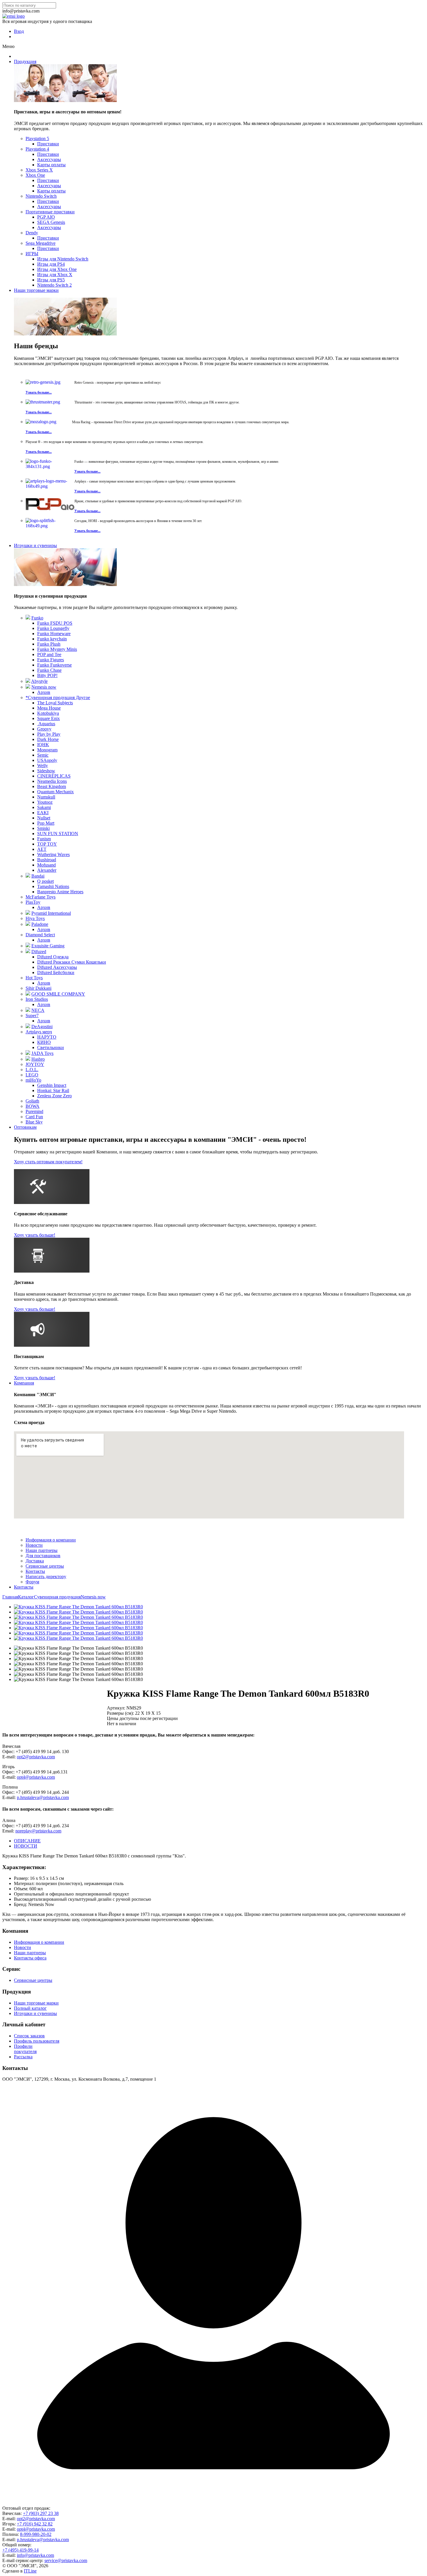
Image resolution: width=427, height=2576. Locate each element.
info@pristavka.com (35, 2555)
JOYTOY (35, 1064)
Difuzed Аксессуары (57, 967)
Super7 (32, 1015)
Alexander (47, 870)
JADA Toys (42, 1053)
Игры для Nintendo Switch (63, 259)
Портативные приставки (50, 212)
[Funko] (28, 618)
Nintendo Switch (41, 196)
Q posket (45, 881)
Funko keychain (52, 639)
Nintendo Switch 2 (54, 285)
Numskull (46, 797)
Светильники (51, 1047)
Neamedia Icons (52, 781)
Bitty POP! (47, 675)
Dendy (32, 233)
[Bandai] (28, 876)
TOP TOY (47, 844)
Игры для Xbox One (57, 269)
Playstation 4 (37, 149)
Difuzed (39, 952)
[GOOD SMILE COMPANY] (28, 994)
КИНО (44, 1042)
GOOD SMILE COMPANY (58, 994)
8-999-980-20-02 (36, 2534)
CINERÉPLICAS (54, 776)
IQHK (43, 745)
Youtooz (45, 802)
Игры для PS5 (51, 280)
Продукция (25, 61)
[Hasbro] (28, 1059)
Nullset (44, 818)
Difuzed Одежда (53, 957)
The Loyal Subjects (55, 703)
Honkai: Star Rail (53, 1090)
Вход (19, 31)
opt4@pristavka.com (36, 1777)
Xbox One (35, 175)
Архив (44, 692)
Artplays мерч (39, 1032)
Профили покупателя (25, 2049)
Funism (44, 839)
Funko (37, 618)
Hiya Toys (35, 918)
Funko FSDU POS (55, 623)
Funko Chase (49, 670)
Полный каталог (30, 2008)
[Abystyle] (28, 681)
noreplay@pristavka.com (38, 1831)
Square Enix (49, 718)
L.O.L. (32, 1070)
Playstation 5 (37, 139)
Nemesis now (44, 687)
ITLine (30, 2571)
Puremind (34, 1111)
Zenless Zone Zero (54, 1096)
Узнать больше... (39, 392)
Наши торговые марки (36, 290)
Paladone (40, 924)
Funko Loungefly (53, 628)
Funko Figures (51, 660)
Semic (43, 755)
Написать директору (46, 1576)
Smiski (43, 828)
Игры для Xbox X (55, 275)
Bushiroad (47, 860)
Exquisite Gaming (48, 946)
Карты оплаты (51, 165)
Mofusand (46, 865)
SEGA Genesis (51, 222)
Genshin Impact (52, 1085)
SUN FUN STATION (58, 834)
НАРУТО (47, 1037)
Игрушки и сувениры (35, 545)
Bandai (38, 876)
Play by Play (49, 734)
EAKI (43, 813)
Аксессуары (49, 159)
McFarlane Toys (41, 897)
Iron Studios (37, 999)
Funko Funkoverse (54, 665)
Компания (24, 1383)
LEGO (32, 1075)
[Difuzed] (28, 952)
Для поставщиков (43, 1556)
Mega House (49, 708)
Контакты (35, 1571)
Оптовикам (25, 1127)
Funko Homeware (54, 634)
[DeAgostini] (28, 1027)
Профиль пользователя (37, 2041)
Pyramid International (51, 913)
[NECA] (28, 1010)
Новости (34, 1545)
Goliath (32, 1101)
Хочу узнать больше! (35, 1235)
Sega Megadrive (41, 243)
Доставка (35, 1561)
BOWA (33, 1106)
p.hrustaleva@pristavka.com (43, 1797)
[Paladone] (28, 924)
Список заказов (29, 2036)
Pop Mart (46, 823)
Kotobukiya (48, 713)
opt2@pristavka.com (36, 1757)
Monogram (47, 750)
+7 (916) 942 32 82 (35, 2524)
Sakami (44, 807)
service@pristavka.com (66, 2560)
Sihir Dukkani (38, 988)
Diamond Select (40, 935)
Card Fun (34, 1117)
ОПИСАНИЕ (27, 1841)
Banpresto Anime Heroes (60, 892)
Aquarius (46, 724)
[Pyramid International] (28, 913)
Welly (43, 766)
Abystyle (39, 681)
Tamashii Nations (53, 886)
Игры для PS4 (51, 264)
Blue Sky (34, 1122)
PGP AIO (46, 217)
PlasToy (33, 902)
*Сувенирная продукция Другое (58, 697)
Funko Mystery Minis (57, 649)
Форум (32, 1582)
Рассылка (23, 2057)
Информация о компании (51, 1540)
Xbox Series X (39, 170)
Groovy (44, 729)
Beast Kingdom (52, 786)
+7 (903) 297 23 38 (41, 2513)
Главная (10, 1597)
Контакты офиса (30, 1958)
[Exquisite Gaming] (28, 946)
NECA (38, 1010)
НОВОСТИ (26, 1846)
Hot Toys (34, 978)
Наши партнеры (42, 1550)
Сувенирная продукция (57, 1597)
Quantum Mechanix (55, 792)
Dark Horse (48, 739)
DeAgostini (42, 1027)
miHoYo (33, 1080)
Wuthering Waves (53, 854)
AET (42, 849)
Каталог (26, 1597)
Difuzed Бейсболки (56, 972)
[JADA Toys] (28, 1053)
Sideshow (46, 771)
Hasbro (38, 1059)
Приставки (48, 144)
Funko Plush (49, 644)
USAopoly (47, 760)
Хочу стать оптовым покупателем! (48, 1162)
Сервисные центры (45, 1566)
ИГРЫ (32, 254)
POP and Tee (49, 654)
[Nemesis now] (28, 687)
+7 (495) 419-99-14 (20, 2550)
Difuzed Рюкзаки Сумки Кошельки (72, 962)
